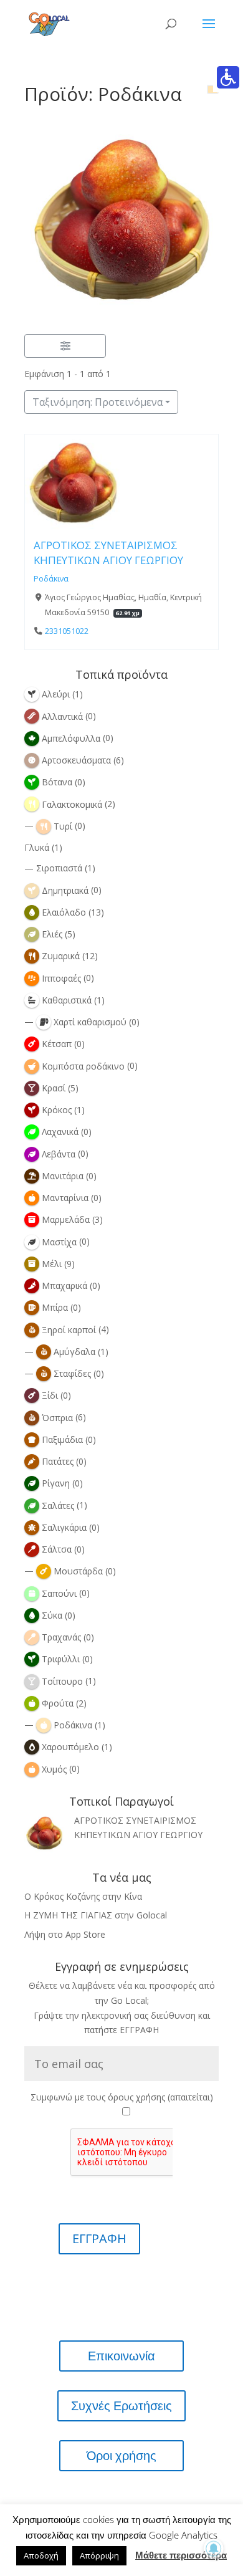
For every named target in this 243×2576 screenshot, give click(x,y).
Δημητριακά (65, 890)
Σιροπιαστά (59, 868)
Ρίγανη (56, 1483)
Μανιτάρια (63, 1176)
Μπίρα (55, 1307)
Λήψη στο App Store (65, 1934)
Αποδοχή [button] (41, 2555)
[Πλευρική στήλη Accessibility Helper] (228, 77)
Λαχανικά (60, 1132)
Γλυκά (37, 847)
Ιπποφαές (61, 978)
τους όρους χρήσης (126, 2097)
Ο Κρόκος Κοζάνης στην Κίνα (83, 1896)
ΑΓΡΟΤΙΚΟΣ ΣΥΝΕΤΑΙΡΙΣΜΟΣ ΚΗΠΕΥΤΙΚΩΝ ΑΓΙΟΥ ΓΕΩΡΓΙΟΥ (108, 553)
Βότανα (57, 782)
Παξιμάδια (62, 1439)
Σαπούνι (59, 1593)
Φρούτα (58, 1703)
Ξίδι (50, 1395)
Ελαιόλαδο (64, 912)
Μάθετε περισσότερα (181, 2555)
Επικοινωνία (121, 2356)
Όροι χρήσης (121, 2456)
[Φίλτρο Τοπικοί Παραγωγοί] (65, 346)
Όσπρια (57, 1418)
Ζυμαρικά (61, 956)
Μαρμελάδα (66, 1219)
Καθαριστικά (67, 1000)
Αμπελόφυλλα (71, 738)
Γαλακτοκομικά (72, 804)
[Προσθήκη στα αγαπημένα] (38, 519)
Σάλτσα (57, 1549)
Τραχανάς (61, 1637)
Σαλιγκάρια (64, 1527)
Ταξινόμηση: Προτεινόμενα (98, 402)
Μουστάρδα (78, 1571)
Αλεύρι (56, 694)
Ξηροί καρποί (69, 1330)
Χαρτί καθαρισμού (90, 1022)
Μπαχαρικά (64, 1286)
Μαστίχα (59, 1242)
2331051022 (67, 631)
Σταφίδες (72, 1373)
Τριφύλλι (61, 1659)
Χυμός (54, 1769)
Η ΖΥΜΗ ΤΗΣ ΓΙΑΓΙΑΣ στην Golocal (96, 1915)
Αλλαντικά (62, 716)
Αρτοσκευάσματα (76, 760)
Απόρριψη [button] (99, 2555)
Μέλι (52, 1264)
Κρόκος (57, 1110)
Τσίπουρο (62, 1681)
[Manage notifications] (214, 2549)
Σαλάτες (58, 1506)
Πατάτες (58, 1461)
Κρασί (54, 1088)
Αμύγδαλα (74, 1352)
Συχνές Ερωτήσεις (121, 2406)
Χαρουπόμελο (70, 1747)
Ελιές (52, 934)
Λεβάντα (59, 1154)
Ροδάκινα (51, 579)
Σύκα (52, 1615)
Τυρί (63, 826)
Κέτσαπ (57, 1044)
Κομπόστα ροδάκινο (83, 1066)
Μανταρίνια (65, 1198)
